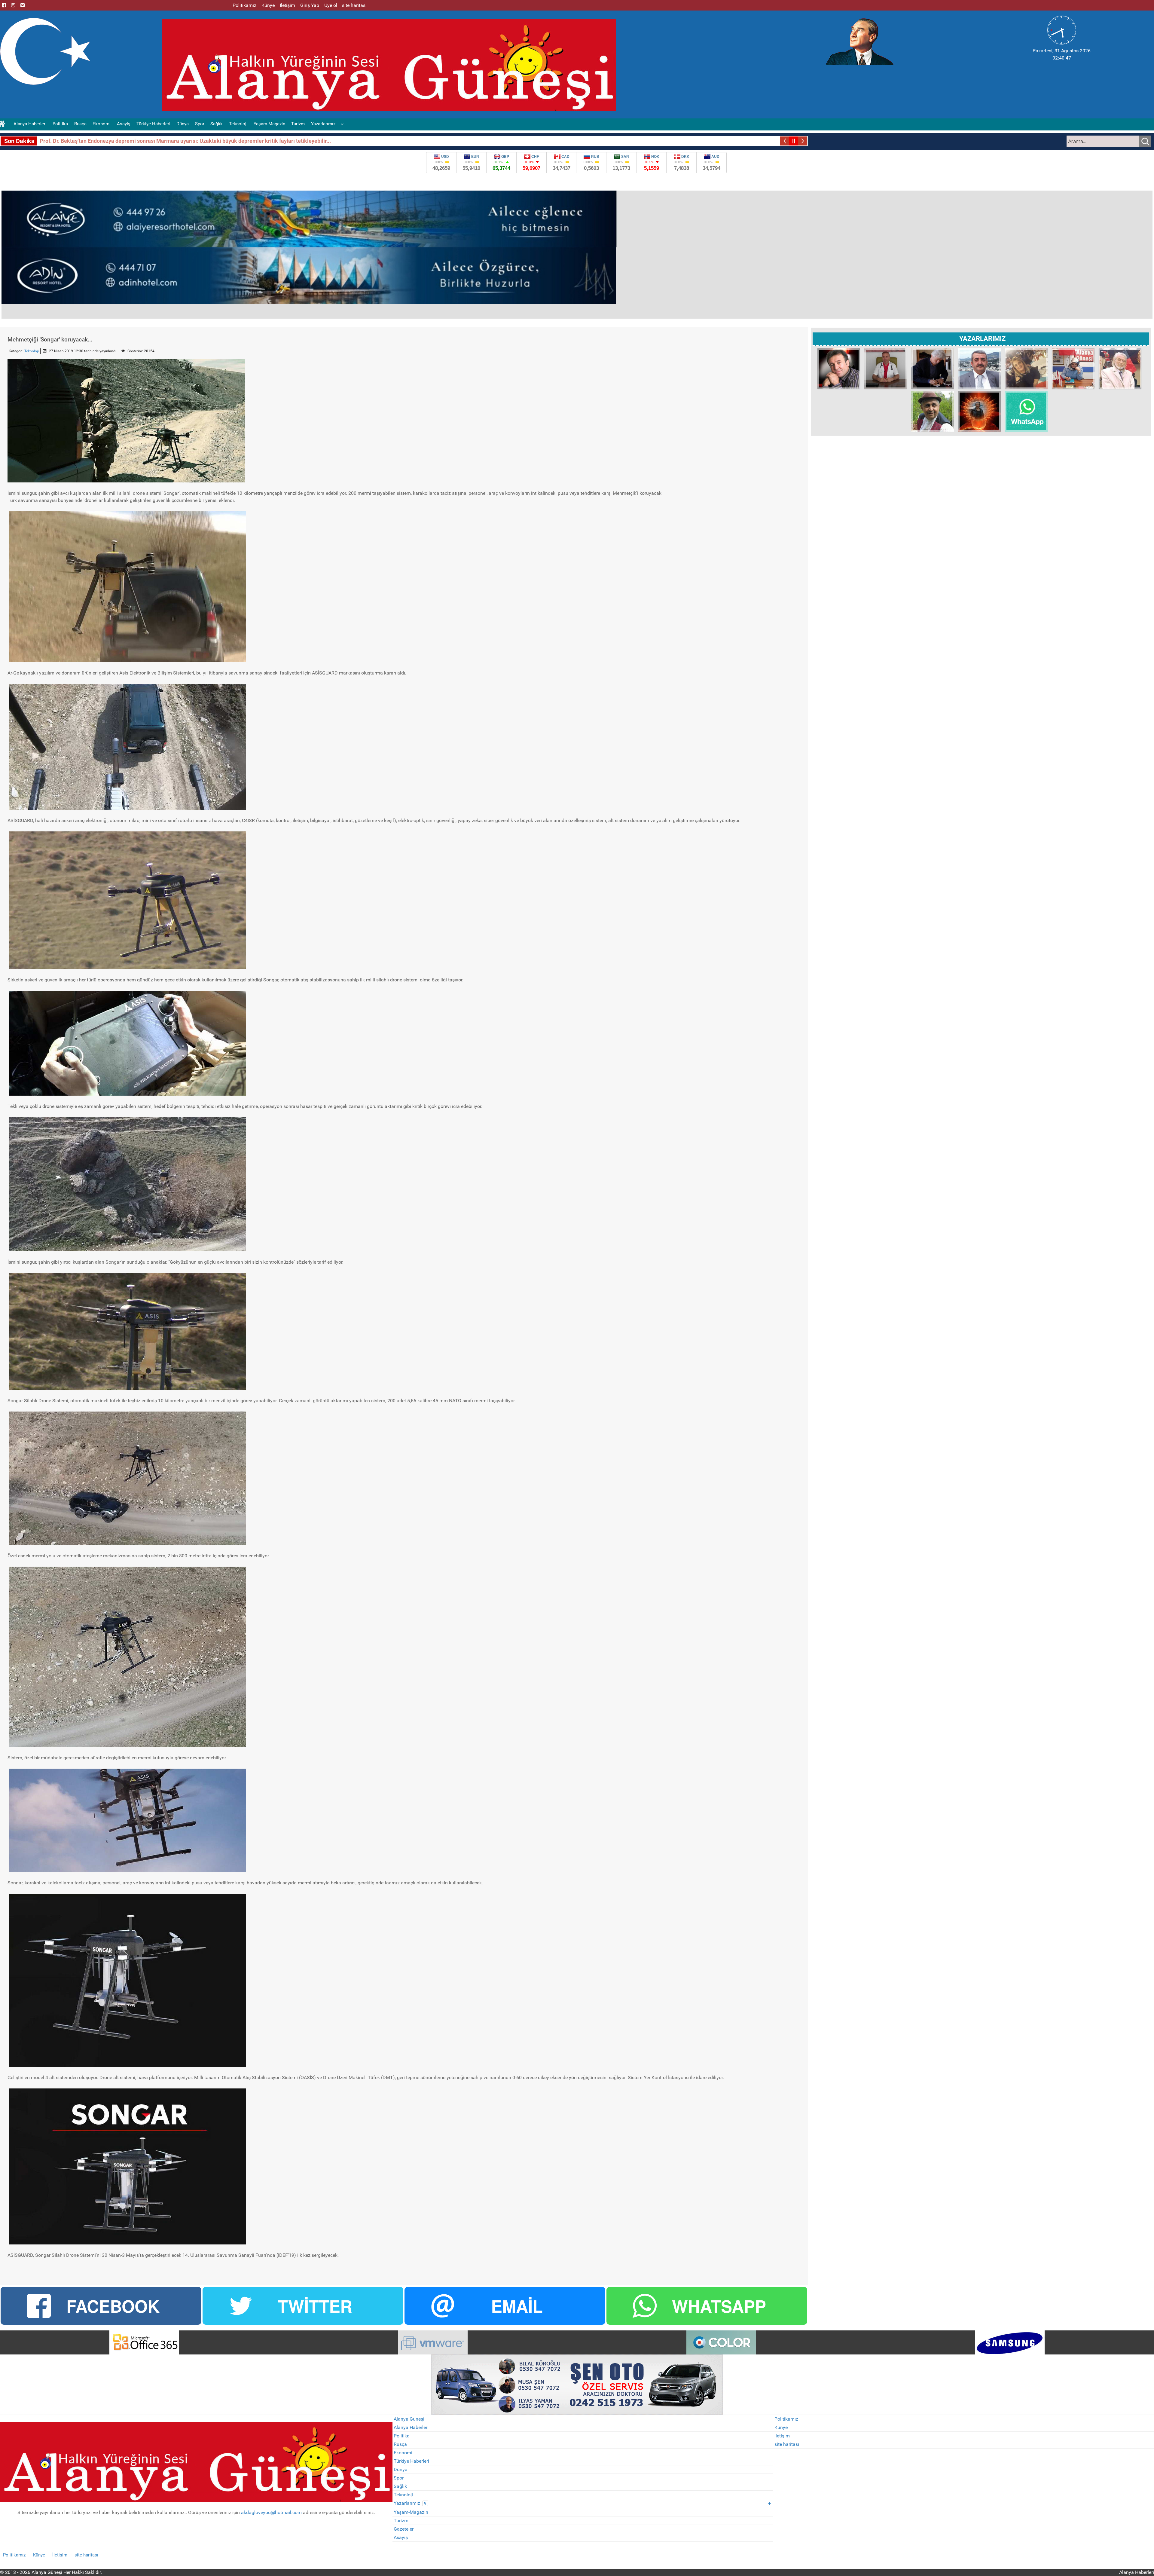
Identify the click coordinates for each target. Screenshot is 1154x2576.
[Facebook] (4, 5)
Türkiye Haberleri (411, 2461)
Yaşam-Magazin (411, 2512)
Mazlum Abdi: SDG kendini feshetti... (84, 141)
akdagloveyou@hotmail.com (271, 2512)
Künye (781, 2427)
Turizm (401, 2521)
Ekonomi (403, 2453)
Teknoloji (32, 351)
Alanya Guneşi (409, 2419)
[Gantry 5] (144, 2342)
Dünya (401, 2469)
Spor (399, 2478)
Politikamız (786, 2419)
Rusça (400, 2444)
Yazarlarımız (410, 2503)
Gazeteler (404, 2529)
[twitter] (23, 5)
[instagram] (13, 5)
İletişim (782, 2436)
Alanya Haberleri (411, 2427)
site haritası (787, 2444)
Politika (402, 2436)
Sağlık (400, 2486)
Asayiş (401, 2537)
